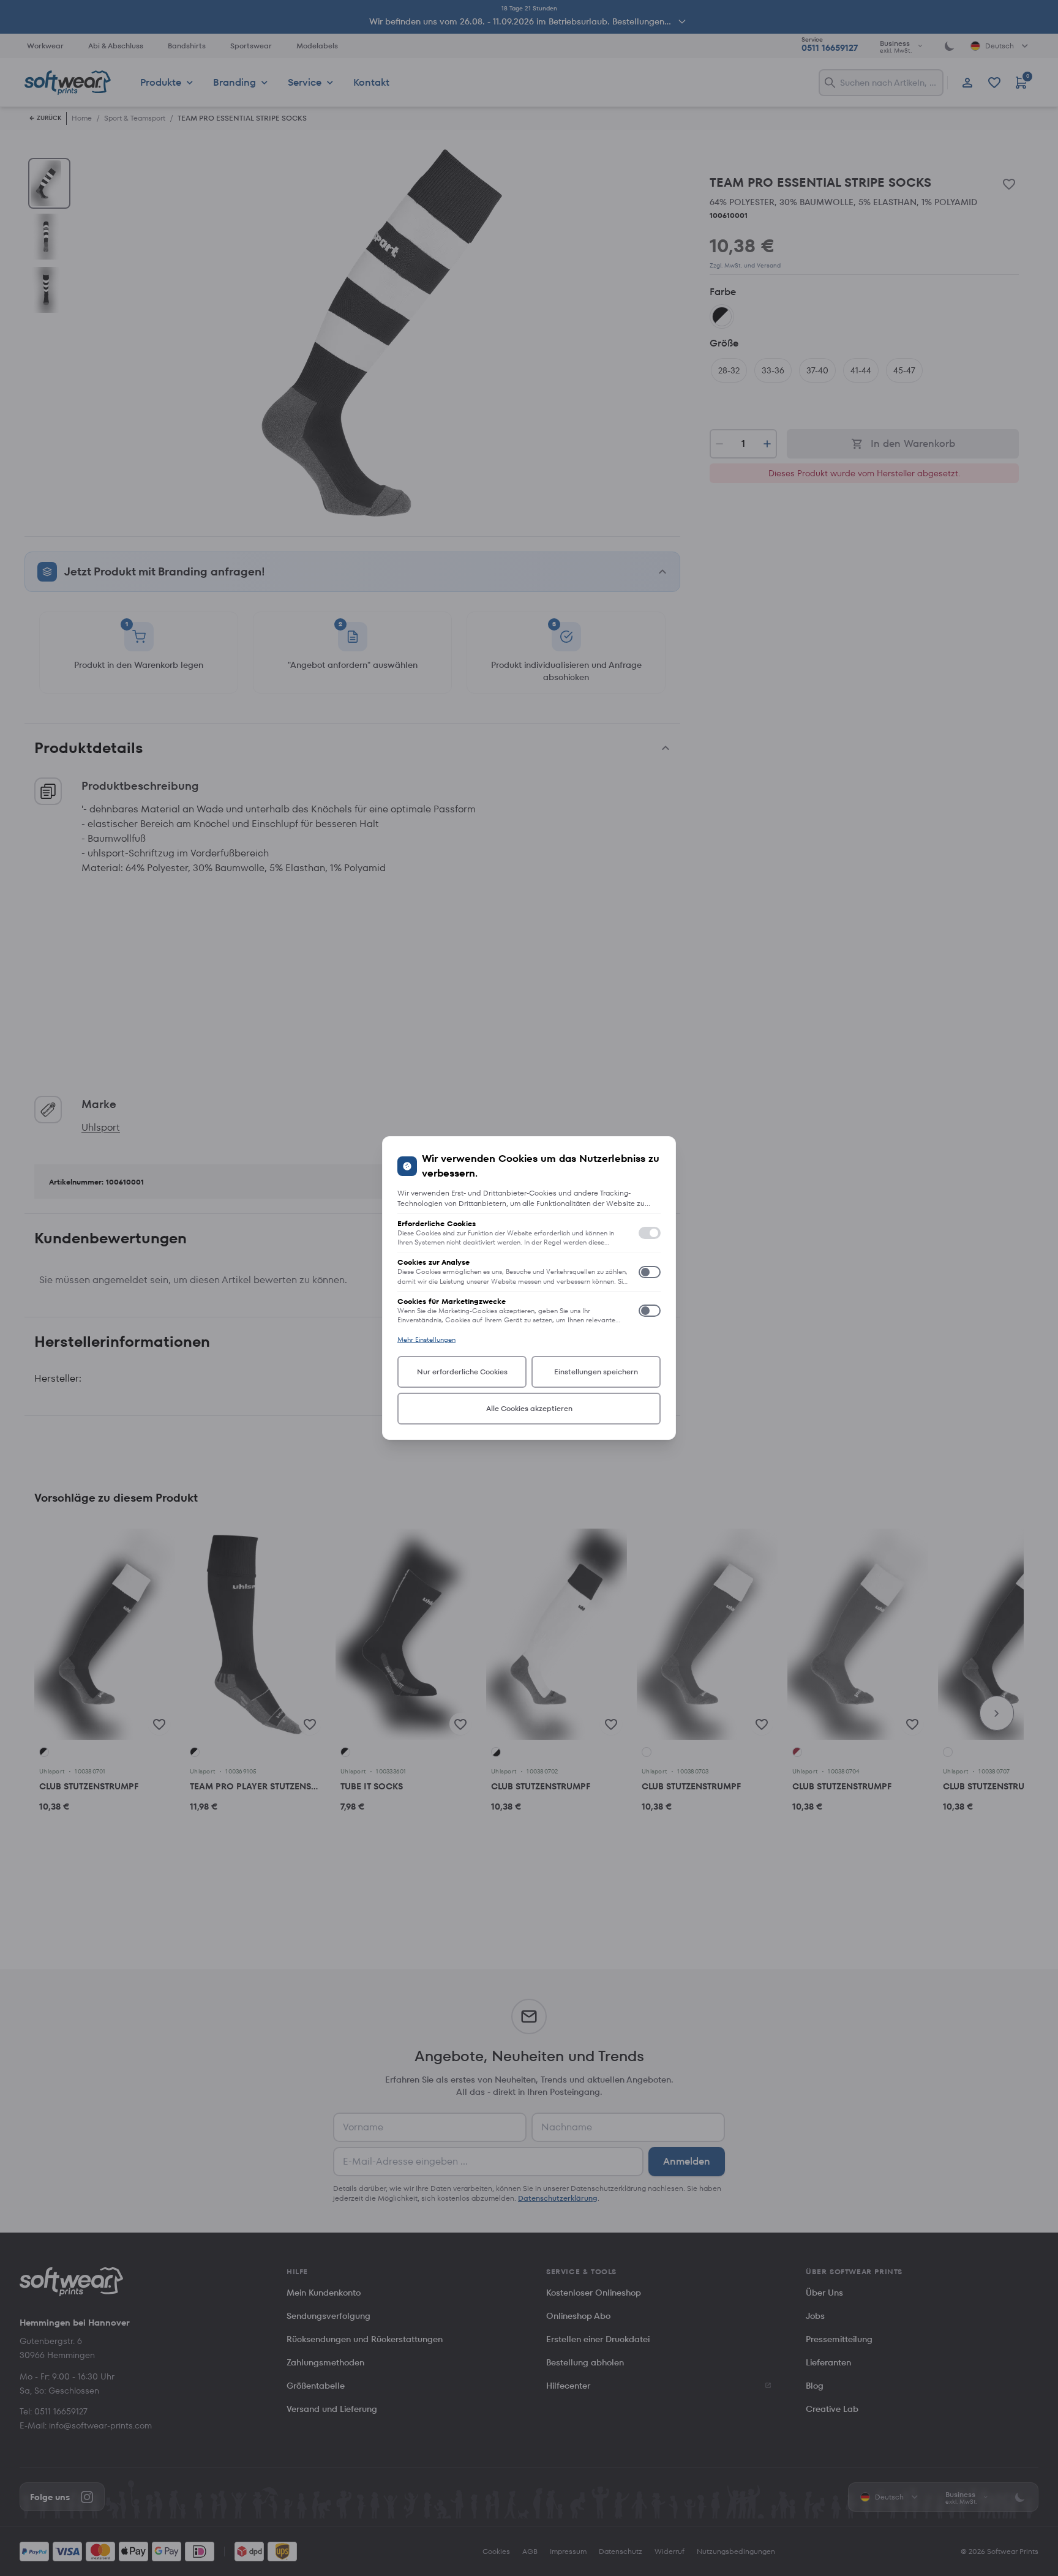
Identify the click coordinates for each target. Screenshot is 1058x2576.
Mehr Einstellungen (426, 1339)
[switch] (650, 1233)
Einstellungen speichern (596, 1372)
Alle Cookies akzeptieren (529, 1408)
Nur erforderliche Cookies (462, 1372)
